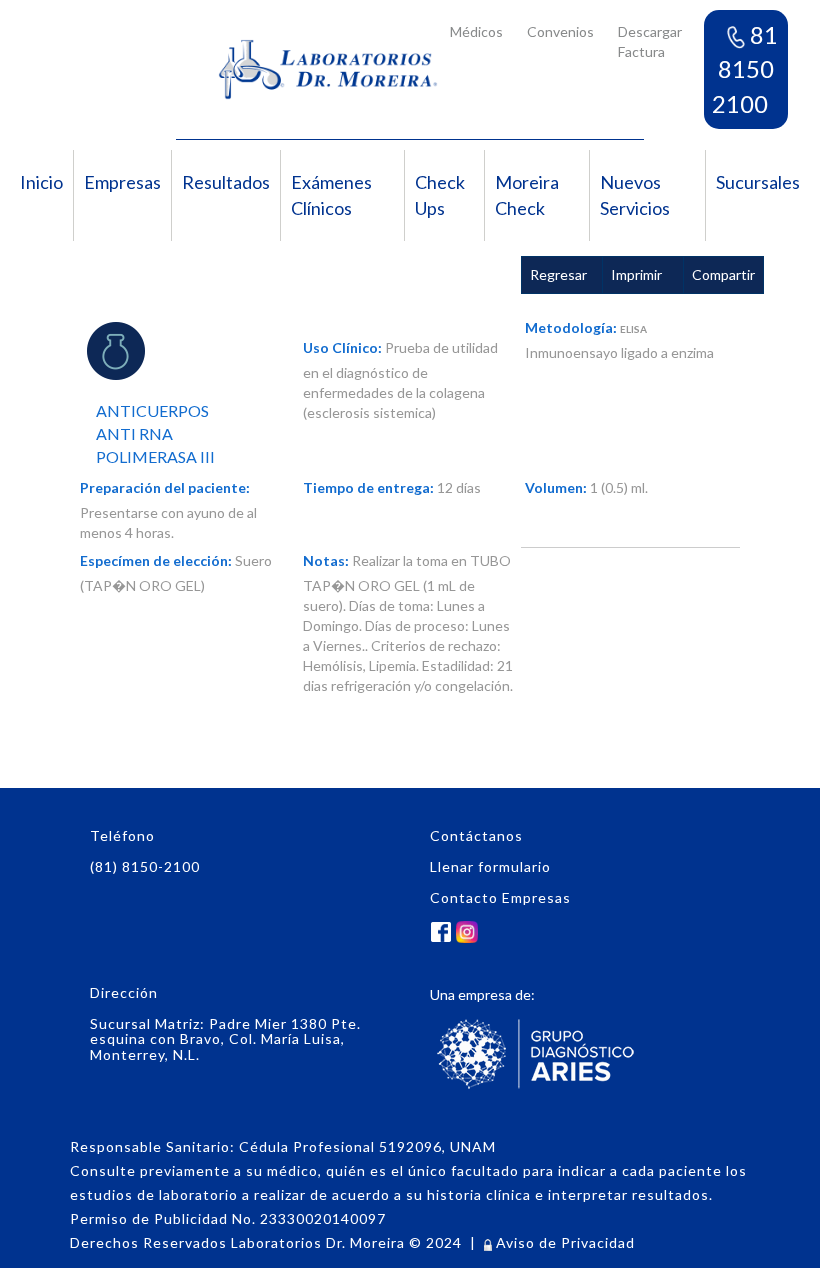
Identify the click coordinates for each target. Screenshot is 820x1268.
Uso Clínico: (342, 347)
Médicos (476, 31)
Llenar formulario (490, 866)
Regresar (558, 274)
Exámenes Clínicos (331, 195)
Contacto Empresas (500, 897)
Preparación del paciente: (165, 487)
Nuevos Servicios (635, 195)
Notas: (326, 560)
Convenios (560, 31)
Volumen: (556, 487)
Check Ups (440, 195)
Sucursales (758, 182)
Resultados (226, 182)
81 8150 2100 (745, 69)
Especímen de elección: (156, 560)
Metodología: (571, 327)
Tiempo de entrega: (368, 487)
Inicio (41, 182)
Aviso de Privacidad (563, 1242)
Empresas (122, 182)
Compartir (723, 274)
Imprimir (636, 274)
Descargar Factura (650, 41)
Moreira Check (527, 195)
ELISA (633, 329)
